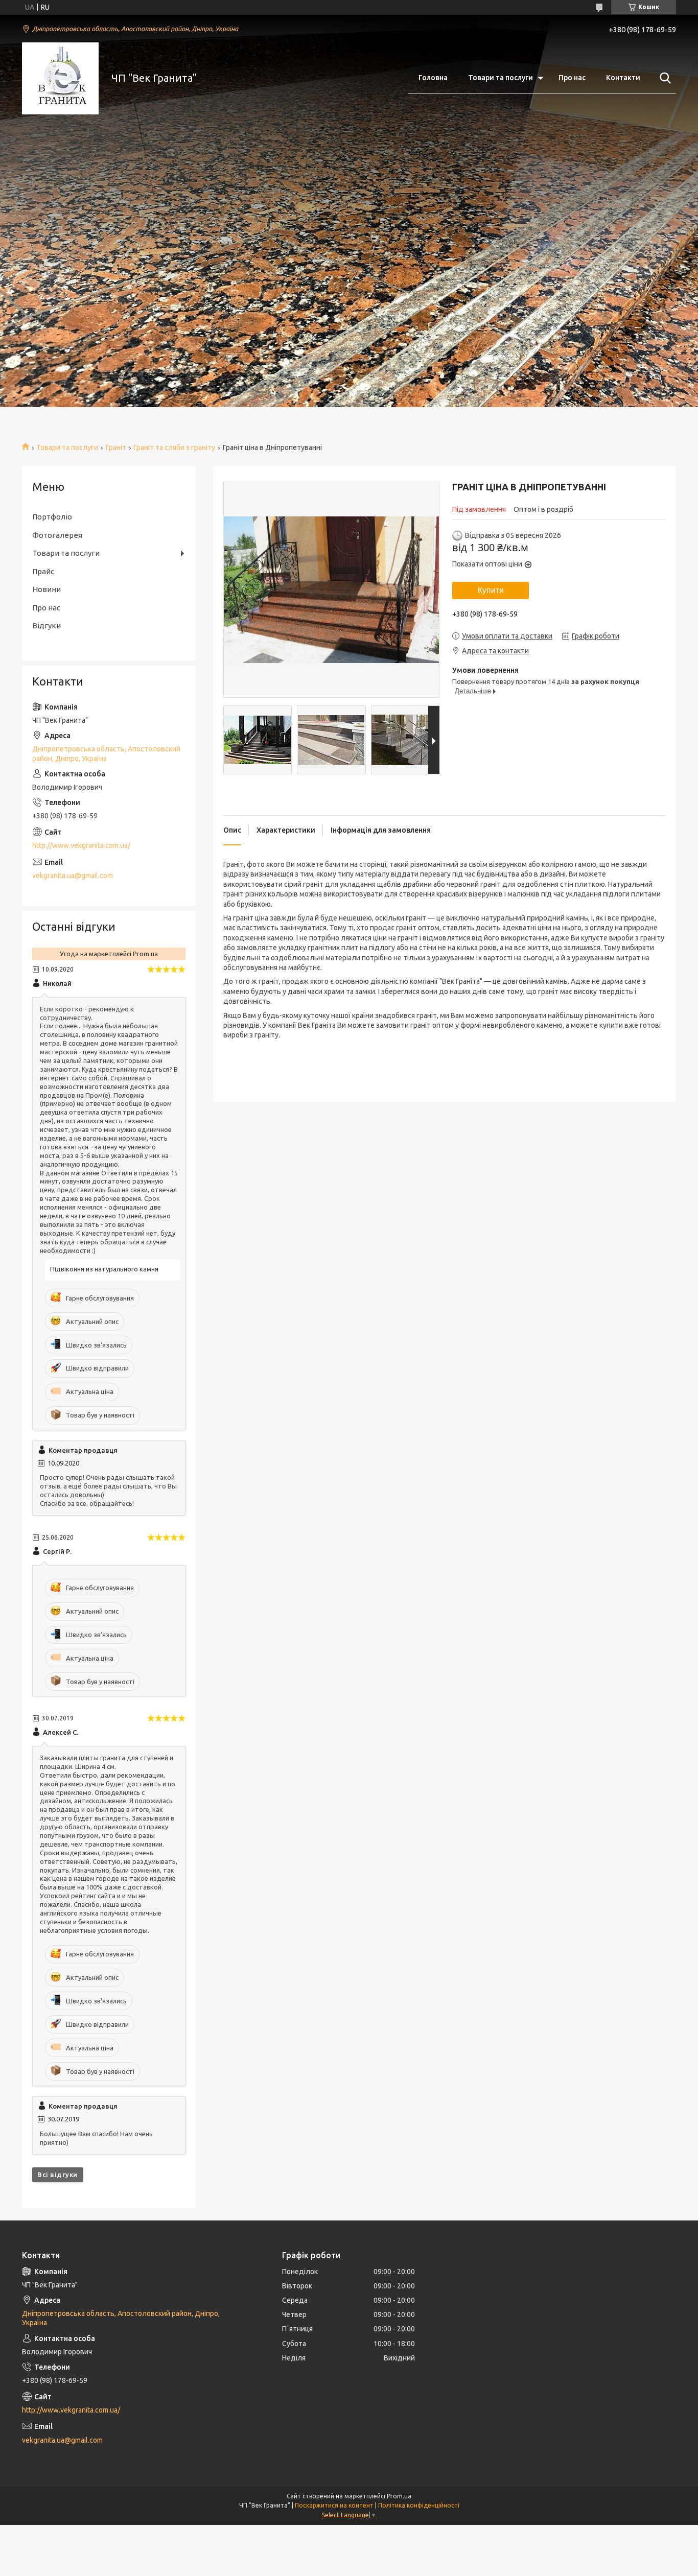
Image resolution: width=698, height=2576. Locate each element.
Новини (46, 589)
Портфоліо (52, 517)
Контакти (623, 78)
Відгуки (46, 625)
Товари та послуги (501, 78)
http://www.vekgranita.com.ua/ (81, 845)
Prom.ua (399, 2496)
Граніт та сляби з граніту (174, 447)
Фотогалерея (57, 535)
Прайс (43, 571)
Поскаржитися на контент (334, 2505)
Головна (433, 78)
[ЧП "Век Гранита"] (60, 78)
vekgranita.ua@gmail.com (73, 876)
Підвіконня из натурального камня (104, 1269)
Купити (491, 590)
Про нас (572, 78)
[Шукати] (663, 78)
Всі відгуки (57, 2175)
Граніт (116, 447)
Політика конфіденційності (419, 2505)
